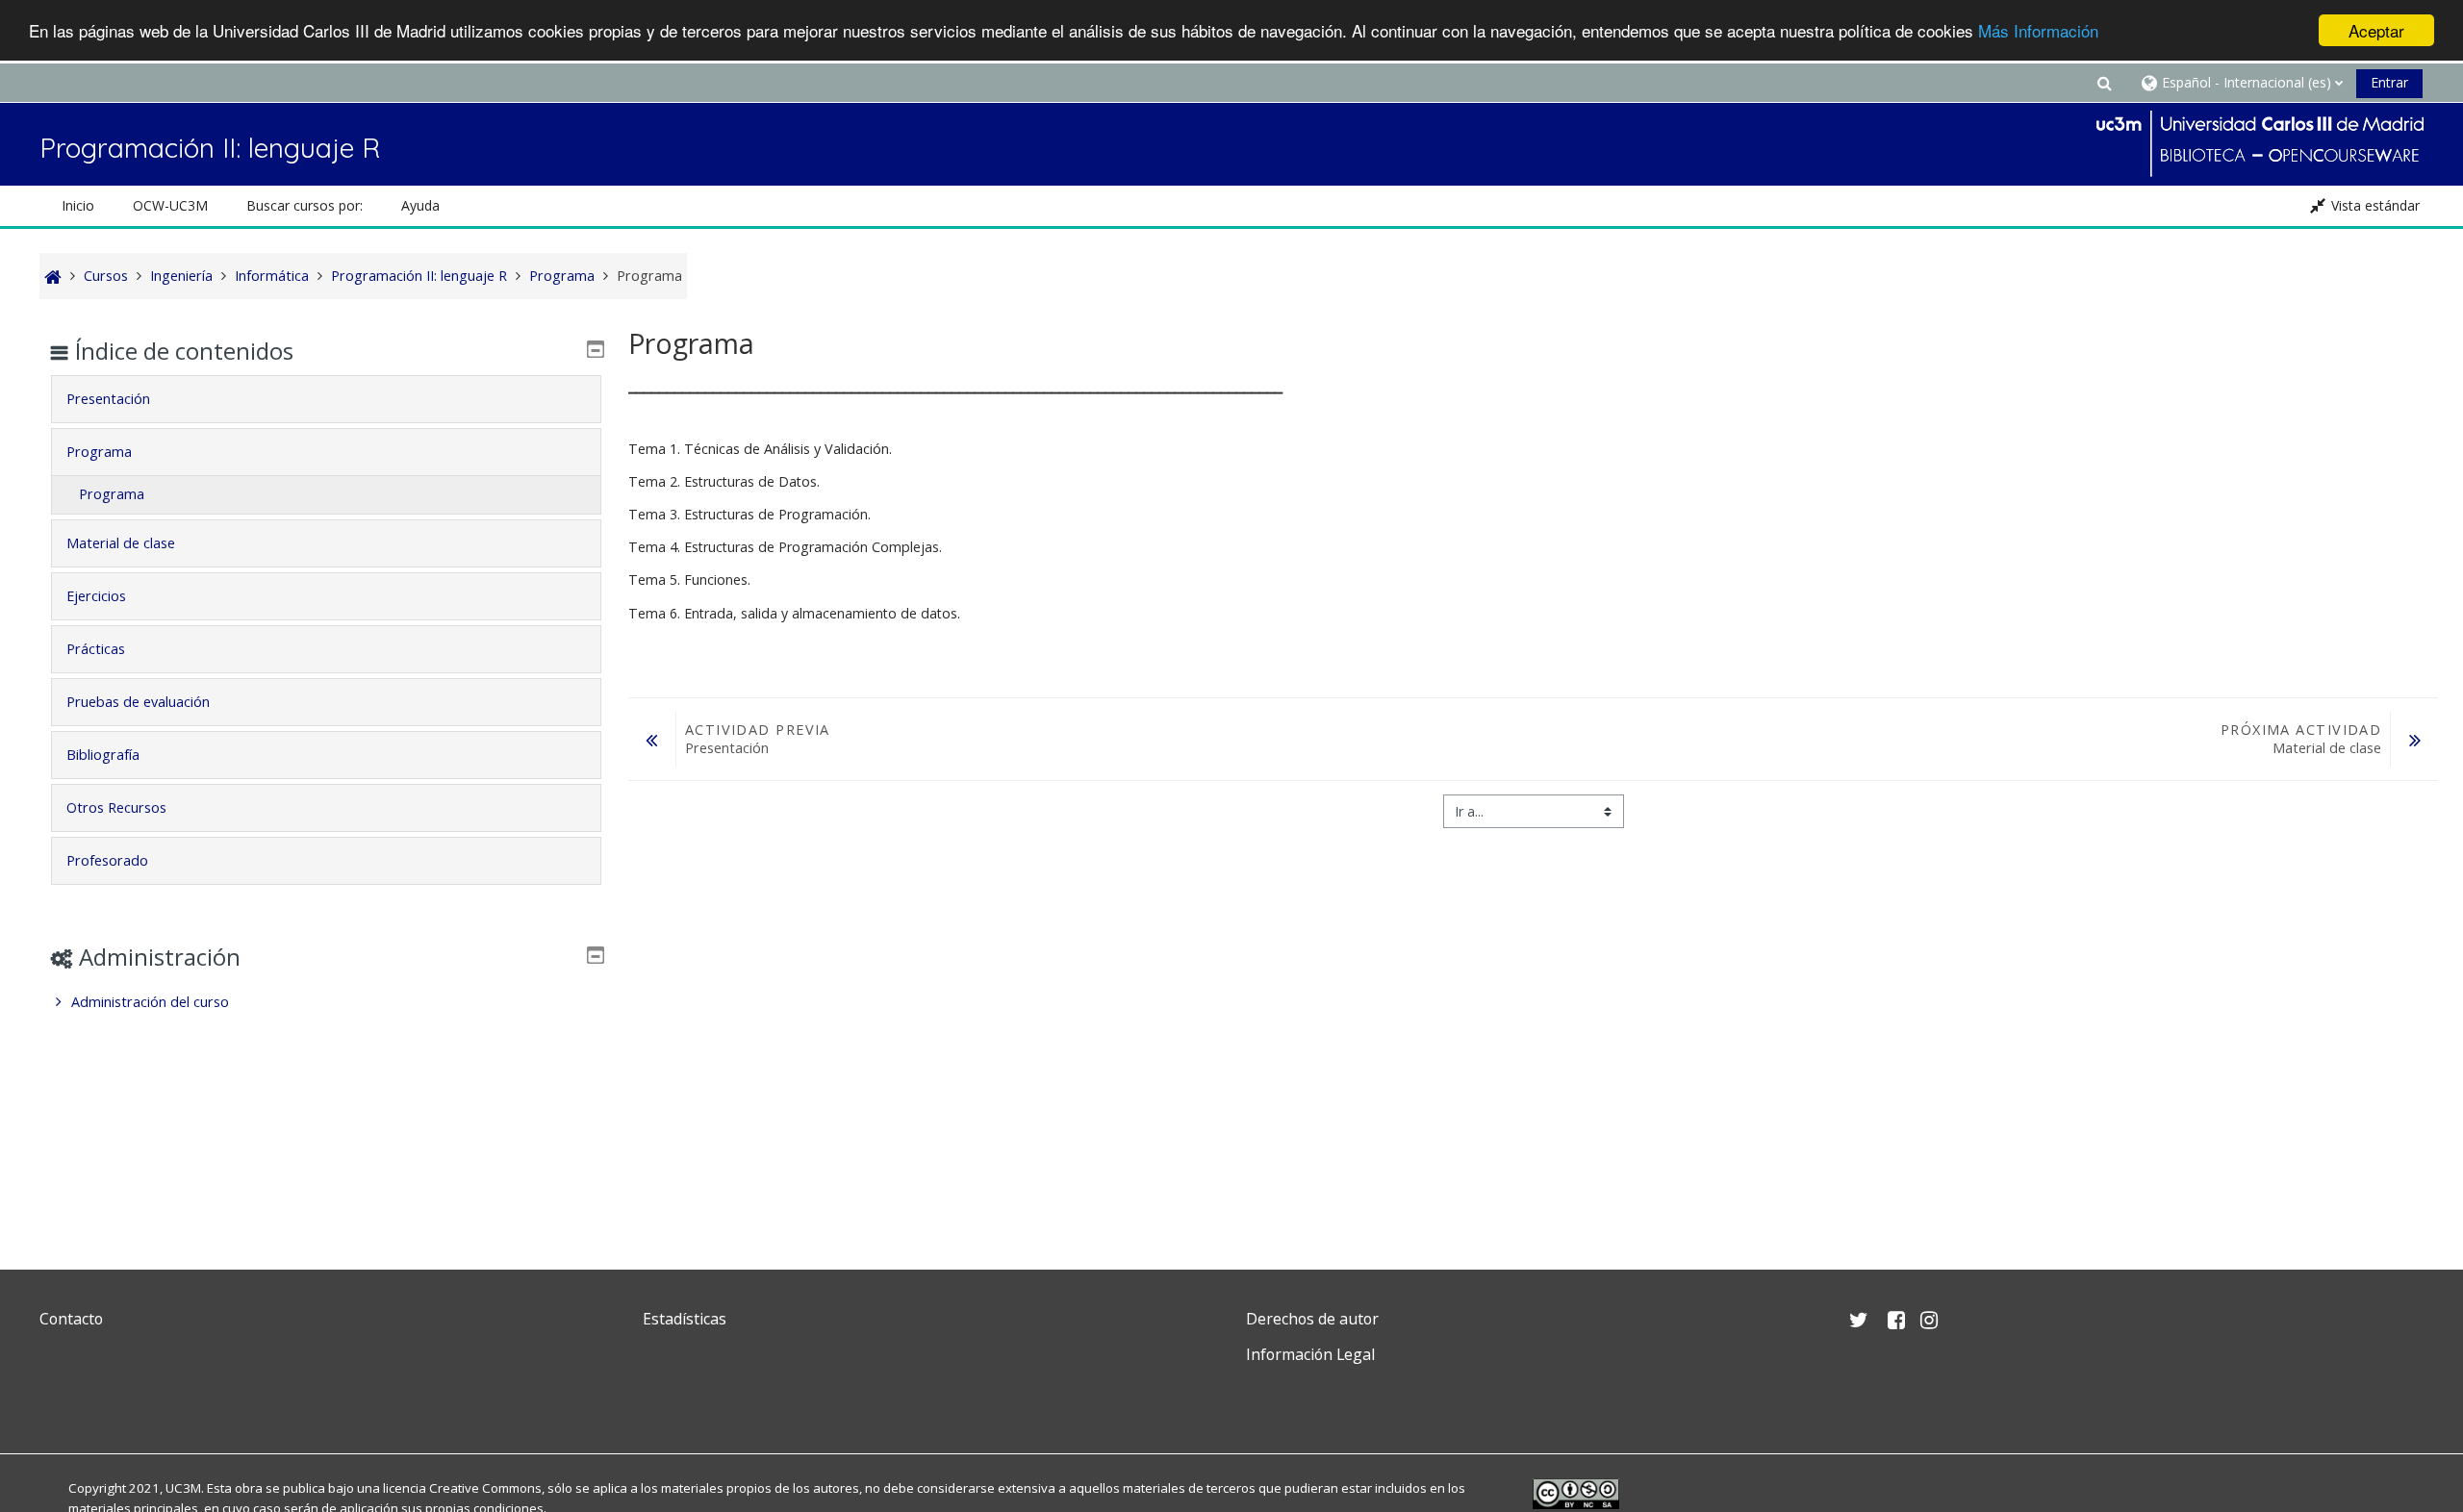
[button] (2104, 82)
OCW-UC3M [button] (170, 205)
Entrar (2389, 82)
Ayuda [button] (420, 205)
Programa (99, 452)
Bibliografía (103, 755)
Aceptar (2376, 30)
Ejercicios (96, 596)
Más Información (2038, 31)
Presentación (108, 399)
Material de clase (121, 543)
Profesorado (107, 860)
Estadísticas (685, 1319)
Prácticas (96, 649)
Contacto (71, 1319)
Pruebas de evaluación (138, 702)
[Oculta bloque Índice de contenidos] (596, 349)
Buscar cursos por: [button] (305, 205)
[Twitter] (59, 1400)
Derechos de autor (1312, 1319)
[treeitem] (326, 1002)
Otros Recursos (116, 807)
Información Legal (1310, 1354)
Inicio (78, 205)
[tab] (326, 399)
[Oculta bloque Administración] (596, 955)
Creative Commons (485, 1488)
